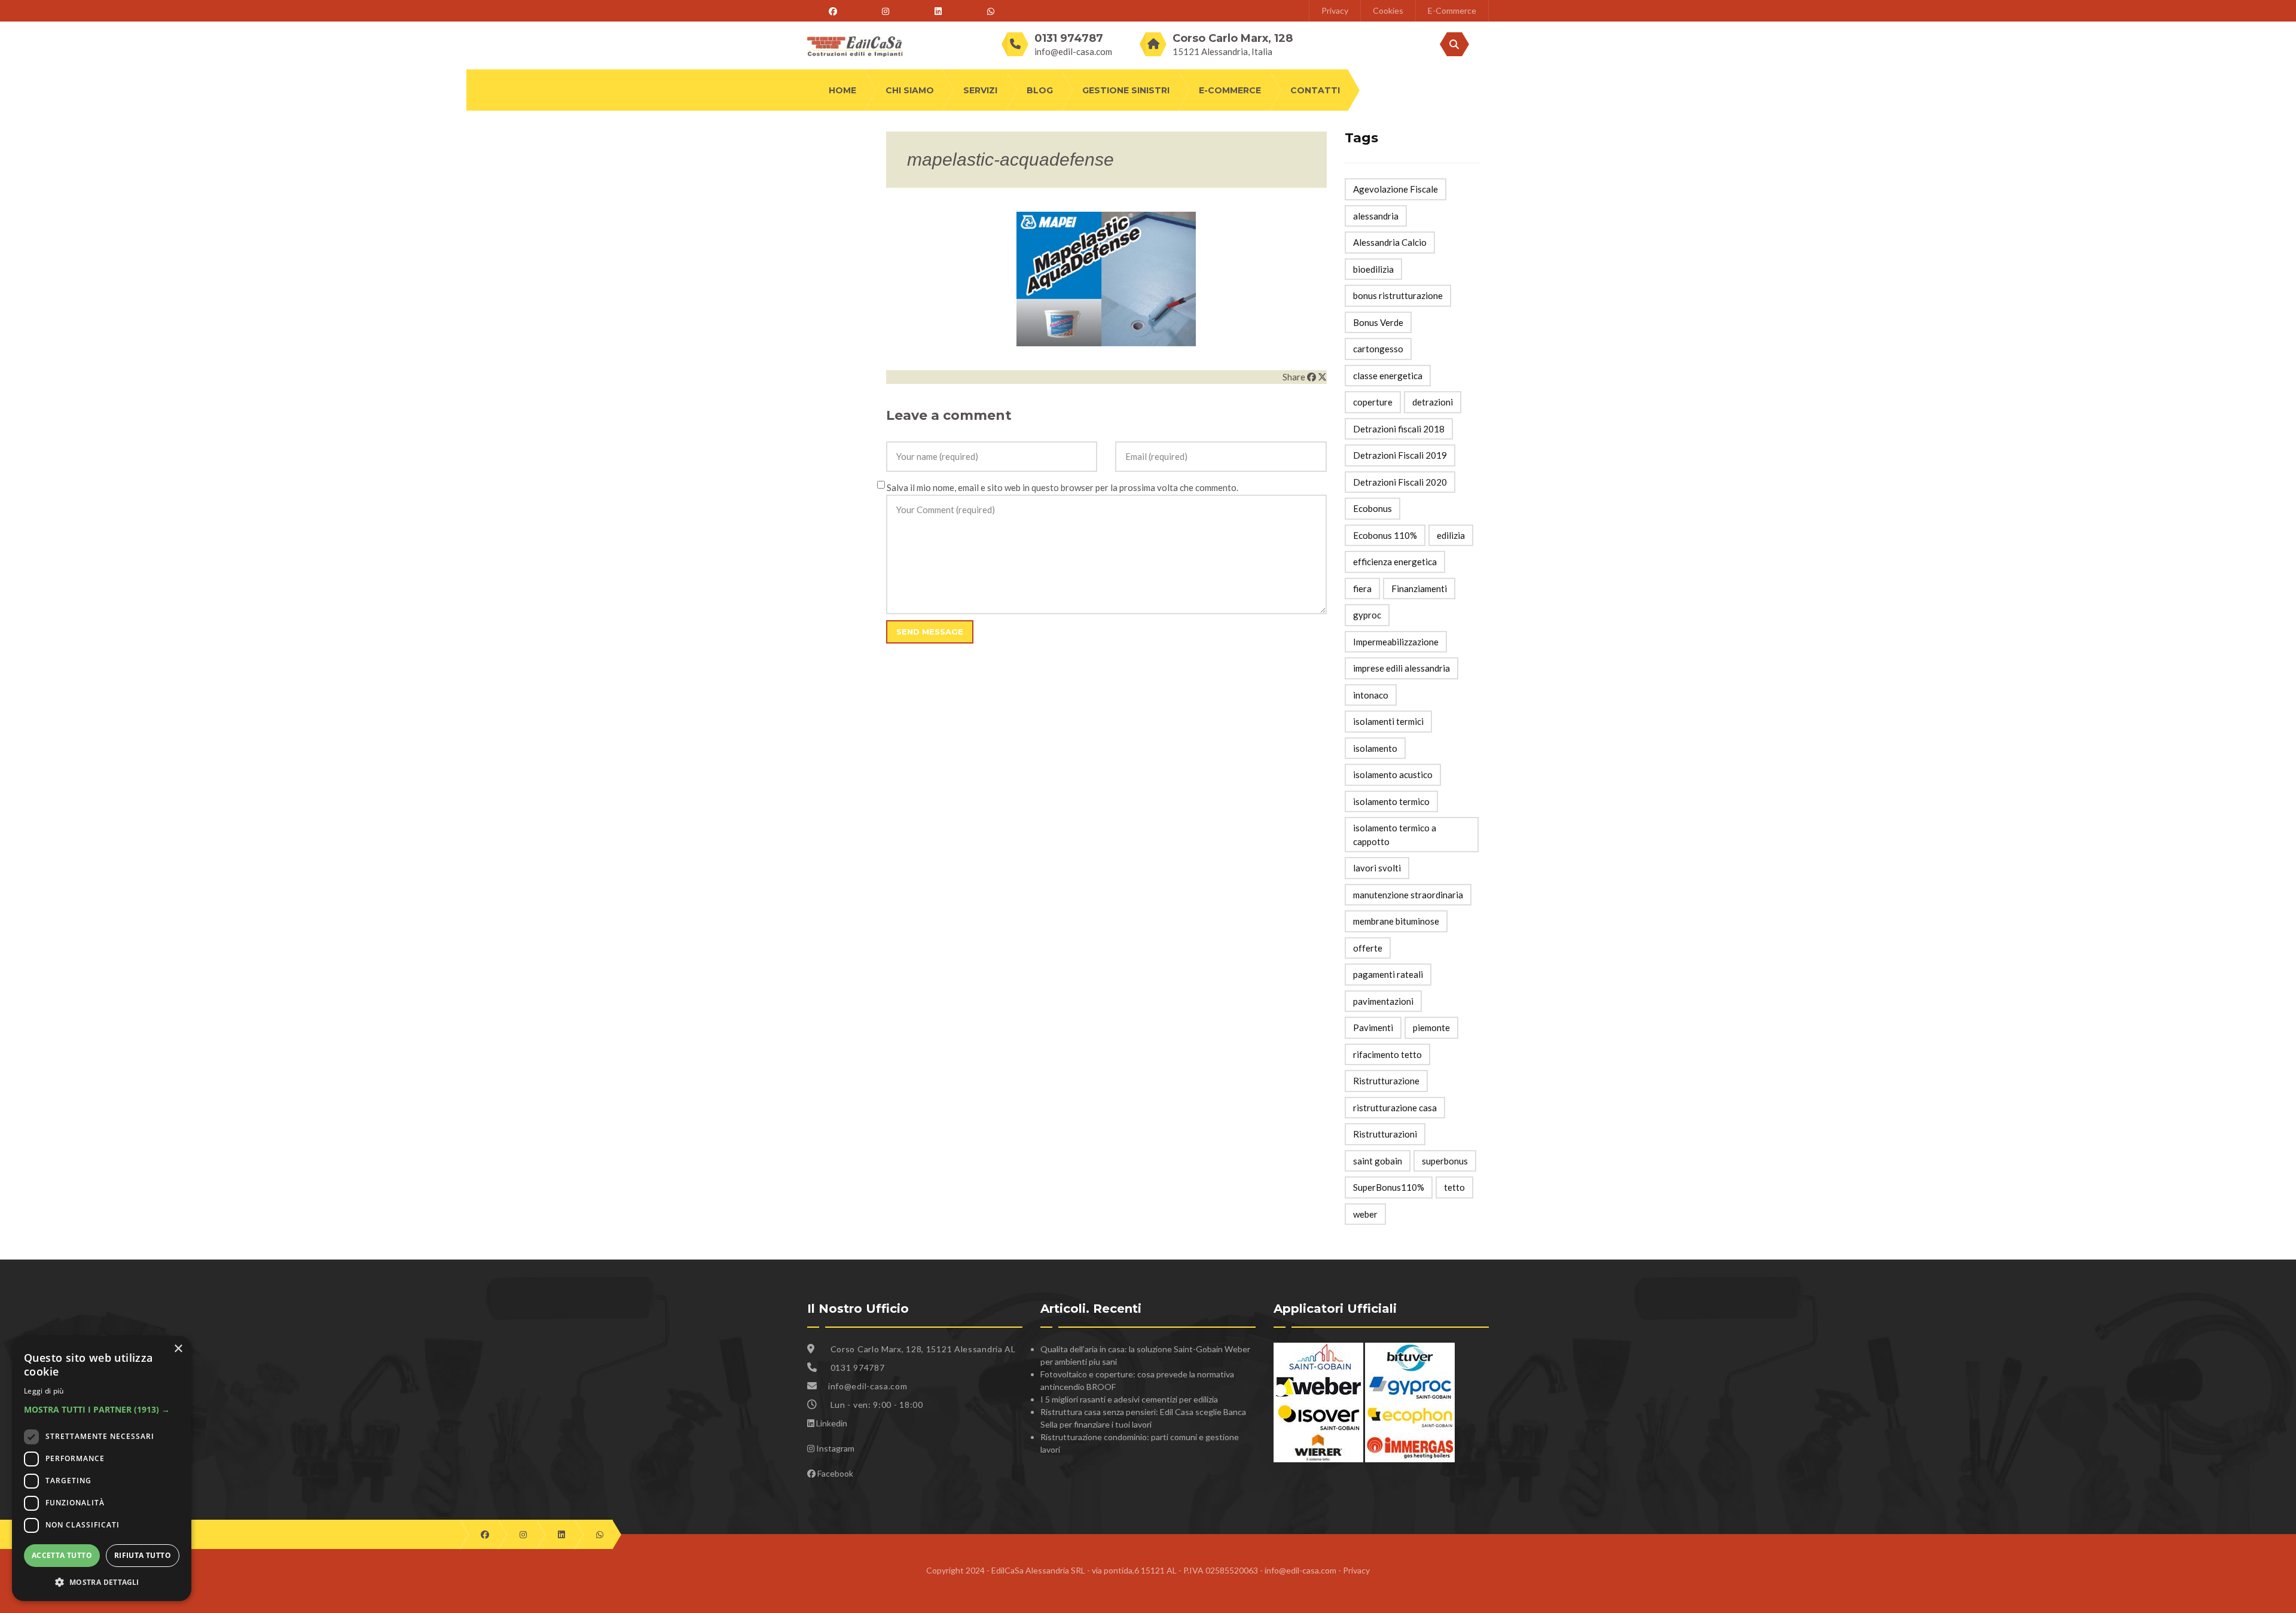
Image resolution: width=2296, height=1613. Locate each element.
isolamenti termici (1388, 721)
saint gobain (1378, 1161)
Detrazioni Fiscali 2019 (1400, 455)
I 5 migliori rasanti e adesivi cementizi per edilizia (1129, 1399)
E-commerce (1230, 90)
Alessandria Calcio (1390, 242)
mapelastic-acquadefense (1010, 159)
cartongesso (1378, 349)
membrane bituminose (1396, 921)
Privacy (1335, 10)
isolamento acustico (1393, 775)
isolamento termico (1391, 801)
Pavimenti (1373, 1027)
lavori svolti (1377, 868)
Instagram (835, 1448)
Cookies (1388, 10)
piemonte (1431, 1027)
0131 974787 (858, 1367)
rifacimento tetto (1387, 1054)
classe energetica (1388, 376)
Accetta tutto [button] (62, 1555)
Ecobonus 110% (1385, 535)
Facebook (835, 1473)
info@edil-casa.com (1073, 51)
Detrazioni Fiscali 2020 (1400, 482)
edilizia (1451, 535)
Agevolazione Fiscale (1396, 189)
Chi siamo (910, 90)
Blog (1040, 90)
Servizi (980, 90)
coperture (1373, 402)
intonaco (1371, 695)
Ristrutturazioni (1385, 1134)
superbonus (1445, 1161)
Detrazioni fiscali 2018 (1399, 429)
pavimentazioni (1383, 1001)
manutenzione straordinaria (1408, 895)
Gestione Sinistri (1126, 90)
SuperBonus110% (1389, 1187)
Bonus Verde (1378, 322)
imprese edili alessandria (1402, 668)
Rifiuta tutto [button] (143, 1555)
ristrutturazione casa (1395, 1108)
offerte (1368, 948)
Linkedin (832, 1423)
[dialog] (102, 1469)
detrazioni (1433, 402)
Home (842, 90)
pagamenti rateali (1388, 974)
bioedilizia (1373, 269)
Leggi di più (44, 1391)
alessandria (1376, 216)
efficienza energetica (1395, 562)
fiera (1362, 589)
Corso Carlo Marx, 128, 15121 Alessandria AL (922, 1349)
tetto (1454, 1187)
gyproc (1367, 615)
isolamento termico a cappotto (1395, 835)
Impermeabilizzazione (1396, 642)
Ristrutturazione (1386, 1081)
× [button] (178, 1349)
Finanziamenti (1419, 589)
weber (1365, 1214)
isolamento (1375, 748)
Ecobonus (1373, 508)
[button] (102, 1409)
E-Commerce (1452, 10)
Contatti (1315, 90)
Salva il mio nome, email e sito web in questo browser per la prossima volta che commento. (1062, 487)
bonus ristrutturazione (1398, 295)
